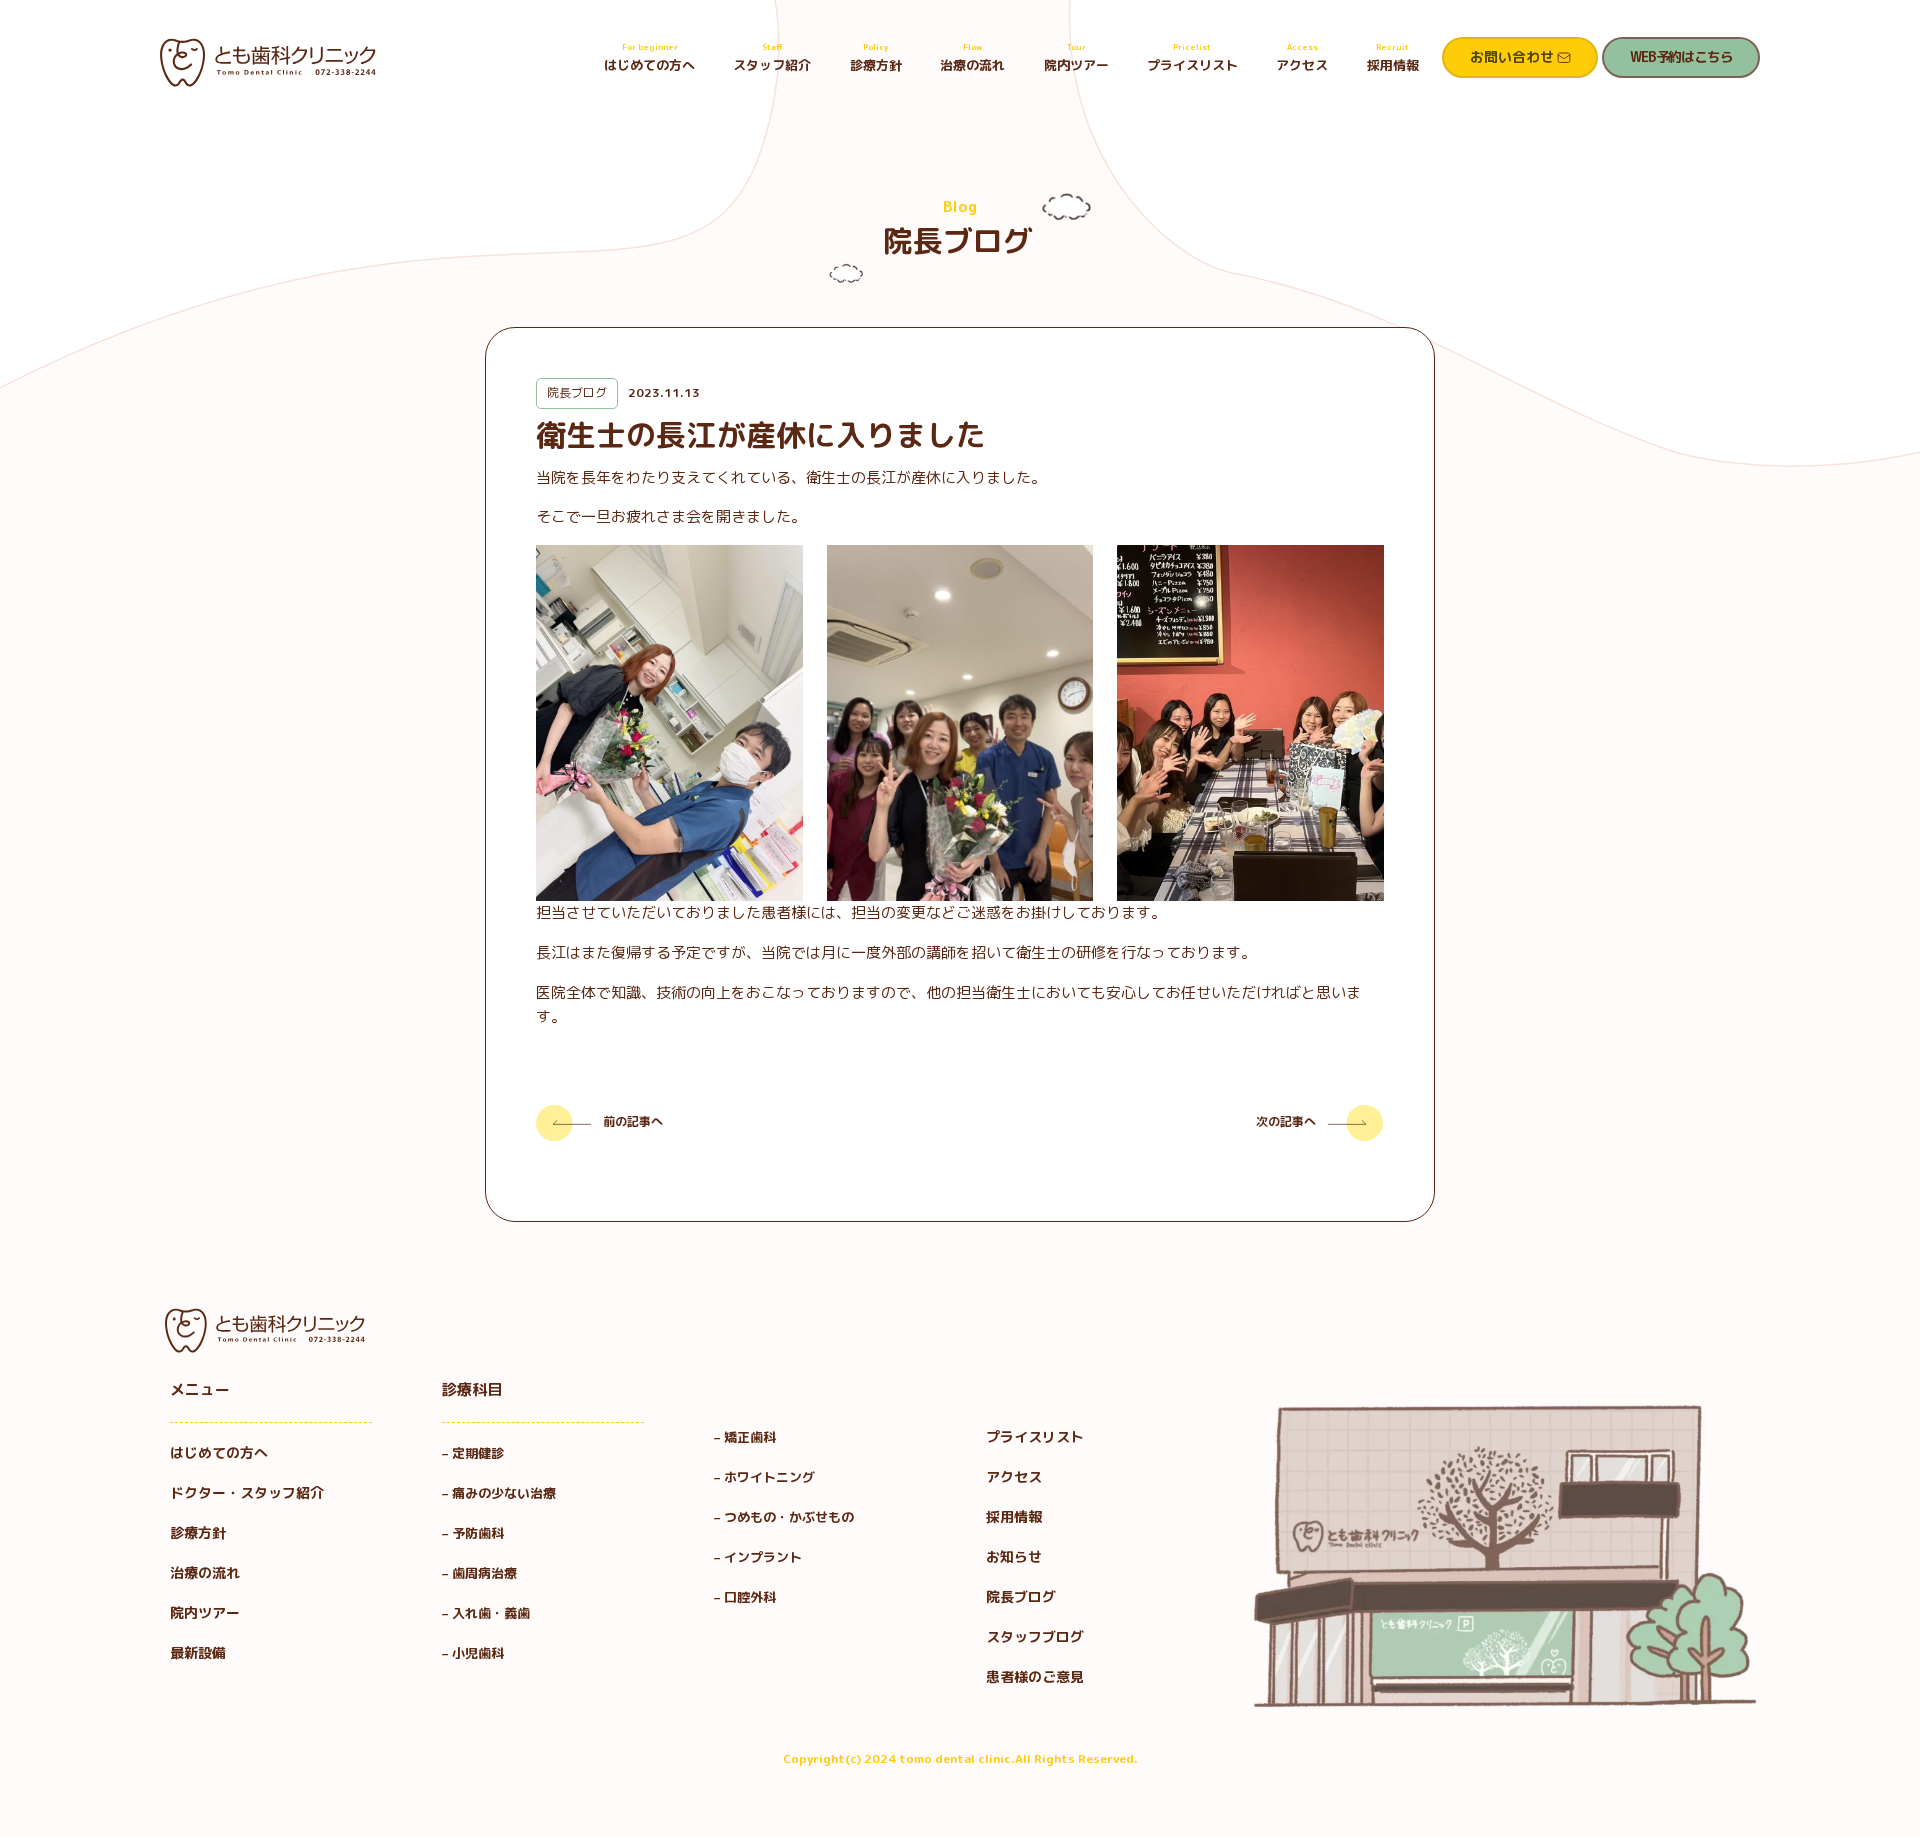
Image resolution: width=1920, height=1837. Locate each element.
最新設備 (198, 1652)
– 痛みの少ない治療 (499, 1493)
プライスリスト (1192, 57)
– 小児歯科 (479, 1653)
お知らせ (1014, 1556)
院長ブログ (1021, 1596)
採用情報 (1393, 57)
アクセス (1302, 57)
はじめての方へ (649, 57)
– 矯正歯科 (745, 1437)
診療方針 (876, 57)
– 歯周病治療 (479, 1573)
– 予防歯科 (479, 1533)
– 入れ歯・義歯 (486, 1613)
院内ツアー (1076, 57)
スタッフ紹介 (772, 57)
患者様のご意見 (1035, 1676)
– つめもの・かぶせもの (784, 1517)
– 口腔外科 (745, 1597)
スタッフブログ (1035, 1636)
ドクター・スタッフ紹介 (247, 1492)
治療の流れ (972, 57)
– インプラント (758, 1557)
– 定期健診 (473, 1453)
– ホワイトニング (764, 1477)
